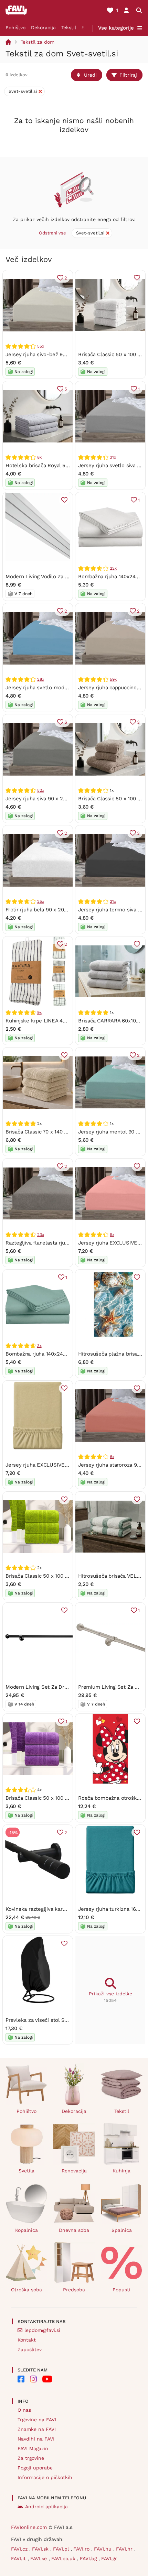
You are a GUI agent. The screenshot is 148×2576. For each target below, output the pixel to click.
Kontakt (27, 2340)
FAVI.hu (104, 2549)
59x (113, 679)
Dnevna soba (74, 2230)
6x (112, 1457)
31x (113, 457)
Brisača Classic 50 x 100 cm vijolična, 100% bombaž (68, 1798)
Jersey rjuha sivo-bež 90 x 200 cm (48, 354)
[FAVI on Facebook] (21, 2379)
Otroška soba (27, 2290)
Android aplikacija (46, 2507)
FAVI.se (39, 2558)
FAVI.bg (89, 2558)
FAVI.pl (62, 2549)
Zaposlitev (30, 2349)
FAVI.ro (82, 2549)
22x (113, 568)
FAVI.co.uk (64, 2558)
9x (39, 1012)
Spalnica (122, 2230)
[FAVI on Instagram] (33, 2379)
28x (40, 679)
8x (39, 457)
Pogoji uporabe (35, 2468)
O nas (24, 2410)
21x (113, 901)
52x (40, 790)
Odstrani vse (52, 233)
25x (40, 901)
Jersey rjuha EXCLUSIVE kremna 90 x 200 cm (61, 1465)
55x (40, 346)
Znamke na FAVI (37, 2429)
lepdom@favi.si (42, 2330)
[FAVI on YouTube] (47, 2379)
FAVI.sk (41, 2549)
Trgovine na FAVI (37, 2420)
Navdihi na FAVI (36, 2439)
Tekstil (69, 28)
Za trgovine (31, 2458)
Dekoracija (43, 28)
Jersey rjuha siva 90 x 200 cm (42, 799)
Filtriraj (128, 75)
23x (40, 1235)
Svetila (27, 2171)
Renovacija (74, 2171)
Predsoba (74, 2290)
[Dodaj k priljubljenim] (137, 278)
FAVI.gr (109, 2558)
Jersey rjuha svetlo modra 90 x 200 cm (53, 688)
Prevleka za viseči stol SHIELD (43, 2020)
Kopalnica (27, 2230)
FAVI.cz (20, 2549)
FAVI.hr (125, 2549)
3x (39, 1346)
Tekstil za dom (38, 42)
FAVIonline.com (29, 2527)
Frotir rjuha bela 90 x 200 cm (41, 910)
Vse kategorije (116, 28)
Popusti (121, 2290)
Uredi (90, 75)
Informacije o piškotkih (45, 2477)
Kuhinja (121, 2171)
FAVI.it (19, 2558)
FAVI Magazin (33, 2448)
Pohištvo (15, 28)
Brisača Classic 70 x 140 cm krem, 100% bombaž (64, 1132)
